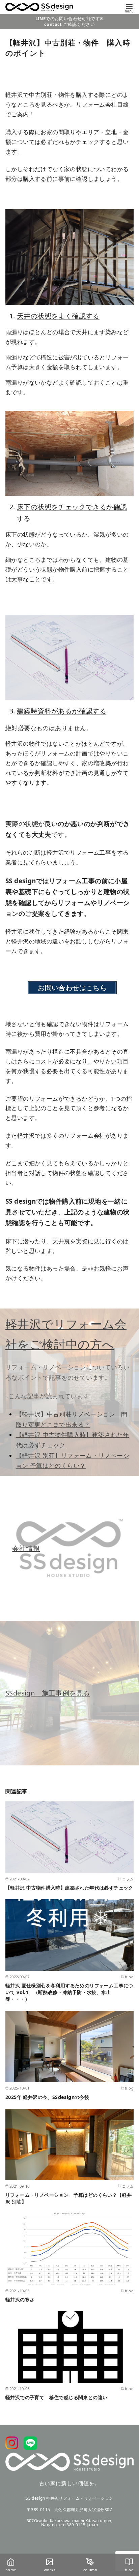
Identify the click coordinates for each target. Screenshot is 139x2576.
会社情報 (26, 1548)
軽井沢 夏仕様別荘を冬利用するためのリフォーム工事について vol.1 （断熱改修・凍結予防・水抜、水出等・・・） (69, 1992)
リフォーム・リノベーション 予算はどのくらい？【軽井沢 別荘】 (68, 2198)
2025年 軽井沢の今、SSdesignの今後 (47, 2097)
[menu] (129, 8)
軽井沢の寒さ (20, 2299)
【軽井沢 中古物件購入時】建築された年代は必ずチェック (69, 1888)
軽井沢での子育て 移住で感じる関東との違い (56, 2397)
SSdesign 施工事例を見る (48, 1693)
